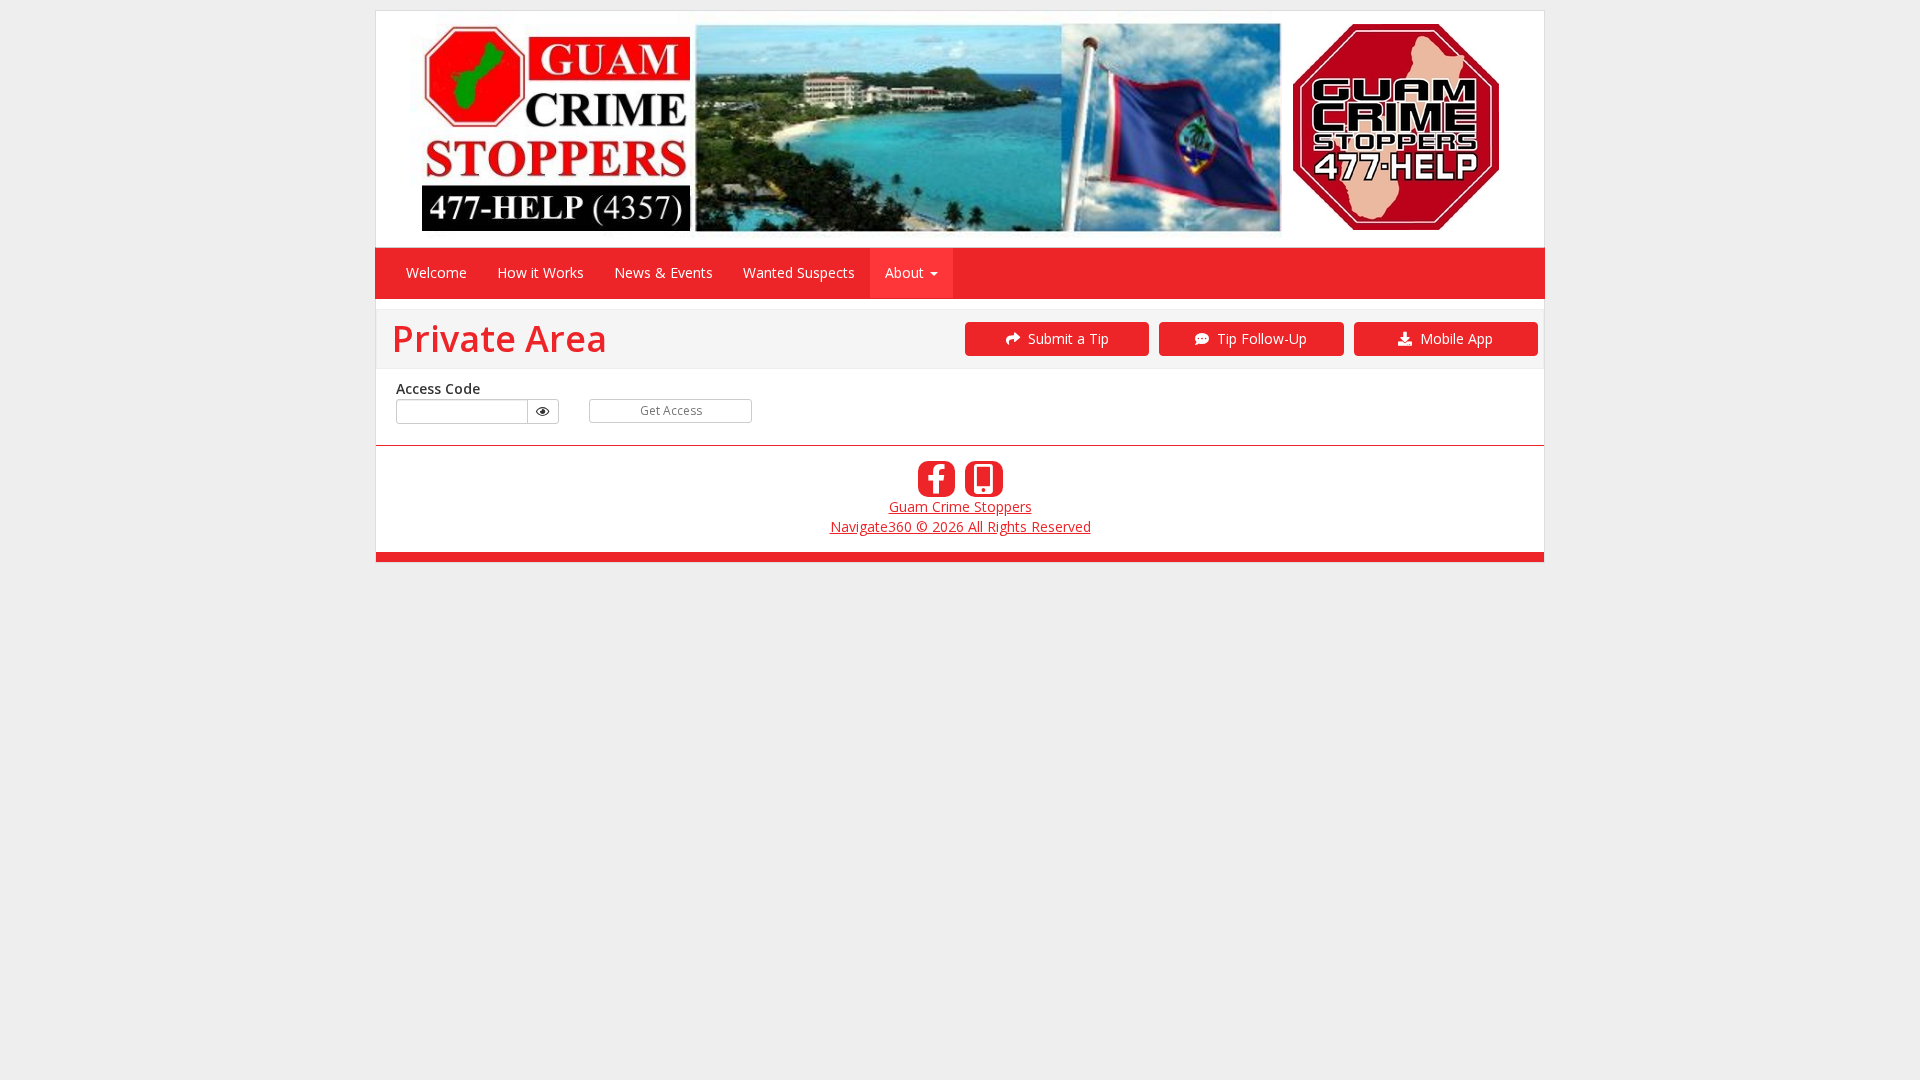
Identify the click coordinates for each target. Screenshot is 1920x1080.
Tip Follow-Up (1258, 338)
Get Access (671, 410)
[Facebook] (937, 484)
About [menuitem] (906, 272)
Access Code (438, 388)
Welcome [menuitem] (436, 272)
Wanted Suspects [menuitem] (799, 272)
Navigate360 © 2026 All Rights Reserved (960, 526)
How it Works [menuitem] (540, 272)
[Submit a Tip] (960, 128)
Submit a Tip (1064, 338)
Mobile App (1452, 338)
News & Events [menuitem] (663, 272)
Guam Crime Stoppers (960, 506)
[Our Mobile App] (984, 484)
